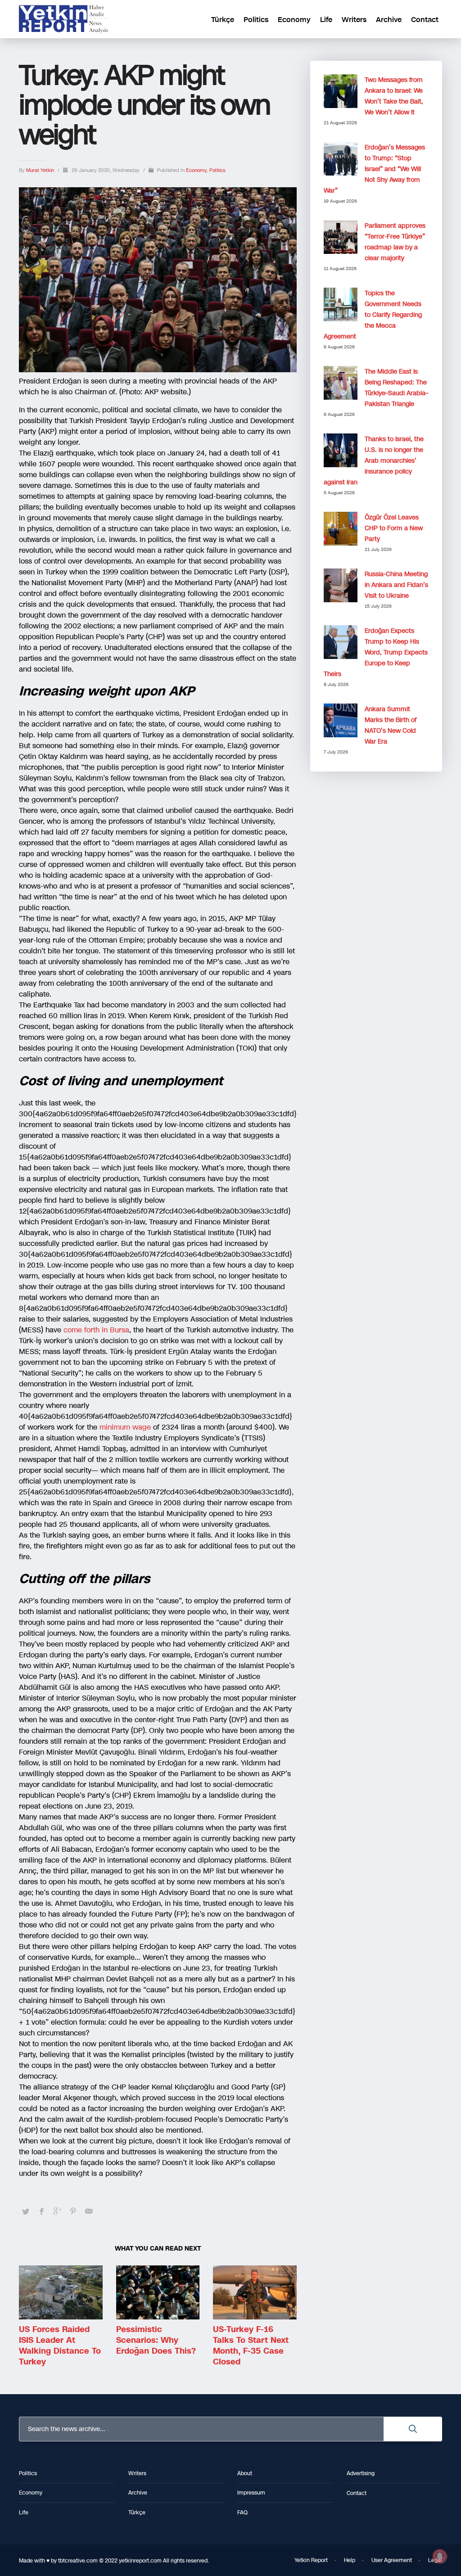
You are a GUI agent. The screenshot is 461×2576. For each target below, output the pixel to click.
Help (350, 2560)
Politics (217, 170)
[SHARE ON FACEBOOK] (41, 2211)
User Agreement (392, 2560)
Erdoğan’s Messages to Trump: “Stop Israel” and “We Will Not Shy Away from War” (374, 169)
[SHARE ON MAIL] (89, 2211)
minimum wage (126, 1427)
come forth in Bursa (96, 1330)
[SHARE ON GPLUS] (57, 2211)
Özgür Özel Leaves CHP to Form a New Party (394, 528)
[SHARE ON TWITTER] (26, 2212)
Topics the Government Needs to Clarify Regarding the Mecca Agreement (373, 315)
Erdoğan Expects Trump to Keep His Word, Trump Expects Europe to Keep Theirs (376, 652)
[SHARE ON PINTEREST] (73, 2211)
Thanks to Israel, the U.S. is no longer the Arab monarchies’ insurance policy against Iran (374, 461)
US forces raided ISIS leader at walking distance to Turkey (60, 2346)
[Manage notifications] (440, 2556)
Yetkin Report (311, 2560)
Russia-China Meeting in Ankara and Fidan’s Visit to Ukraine (396, 585)
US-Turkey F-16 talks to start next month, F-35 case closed (251, 2346)
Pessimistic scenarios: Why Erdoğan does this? (156, 2340)
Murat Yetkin (41, 170)
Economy (196, 170)
